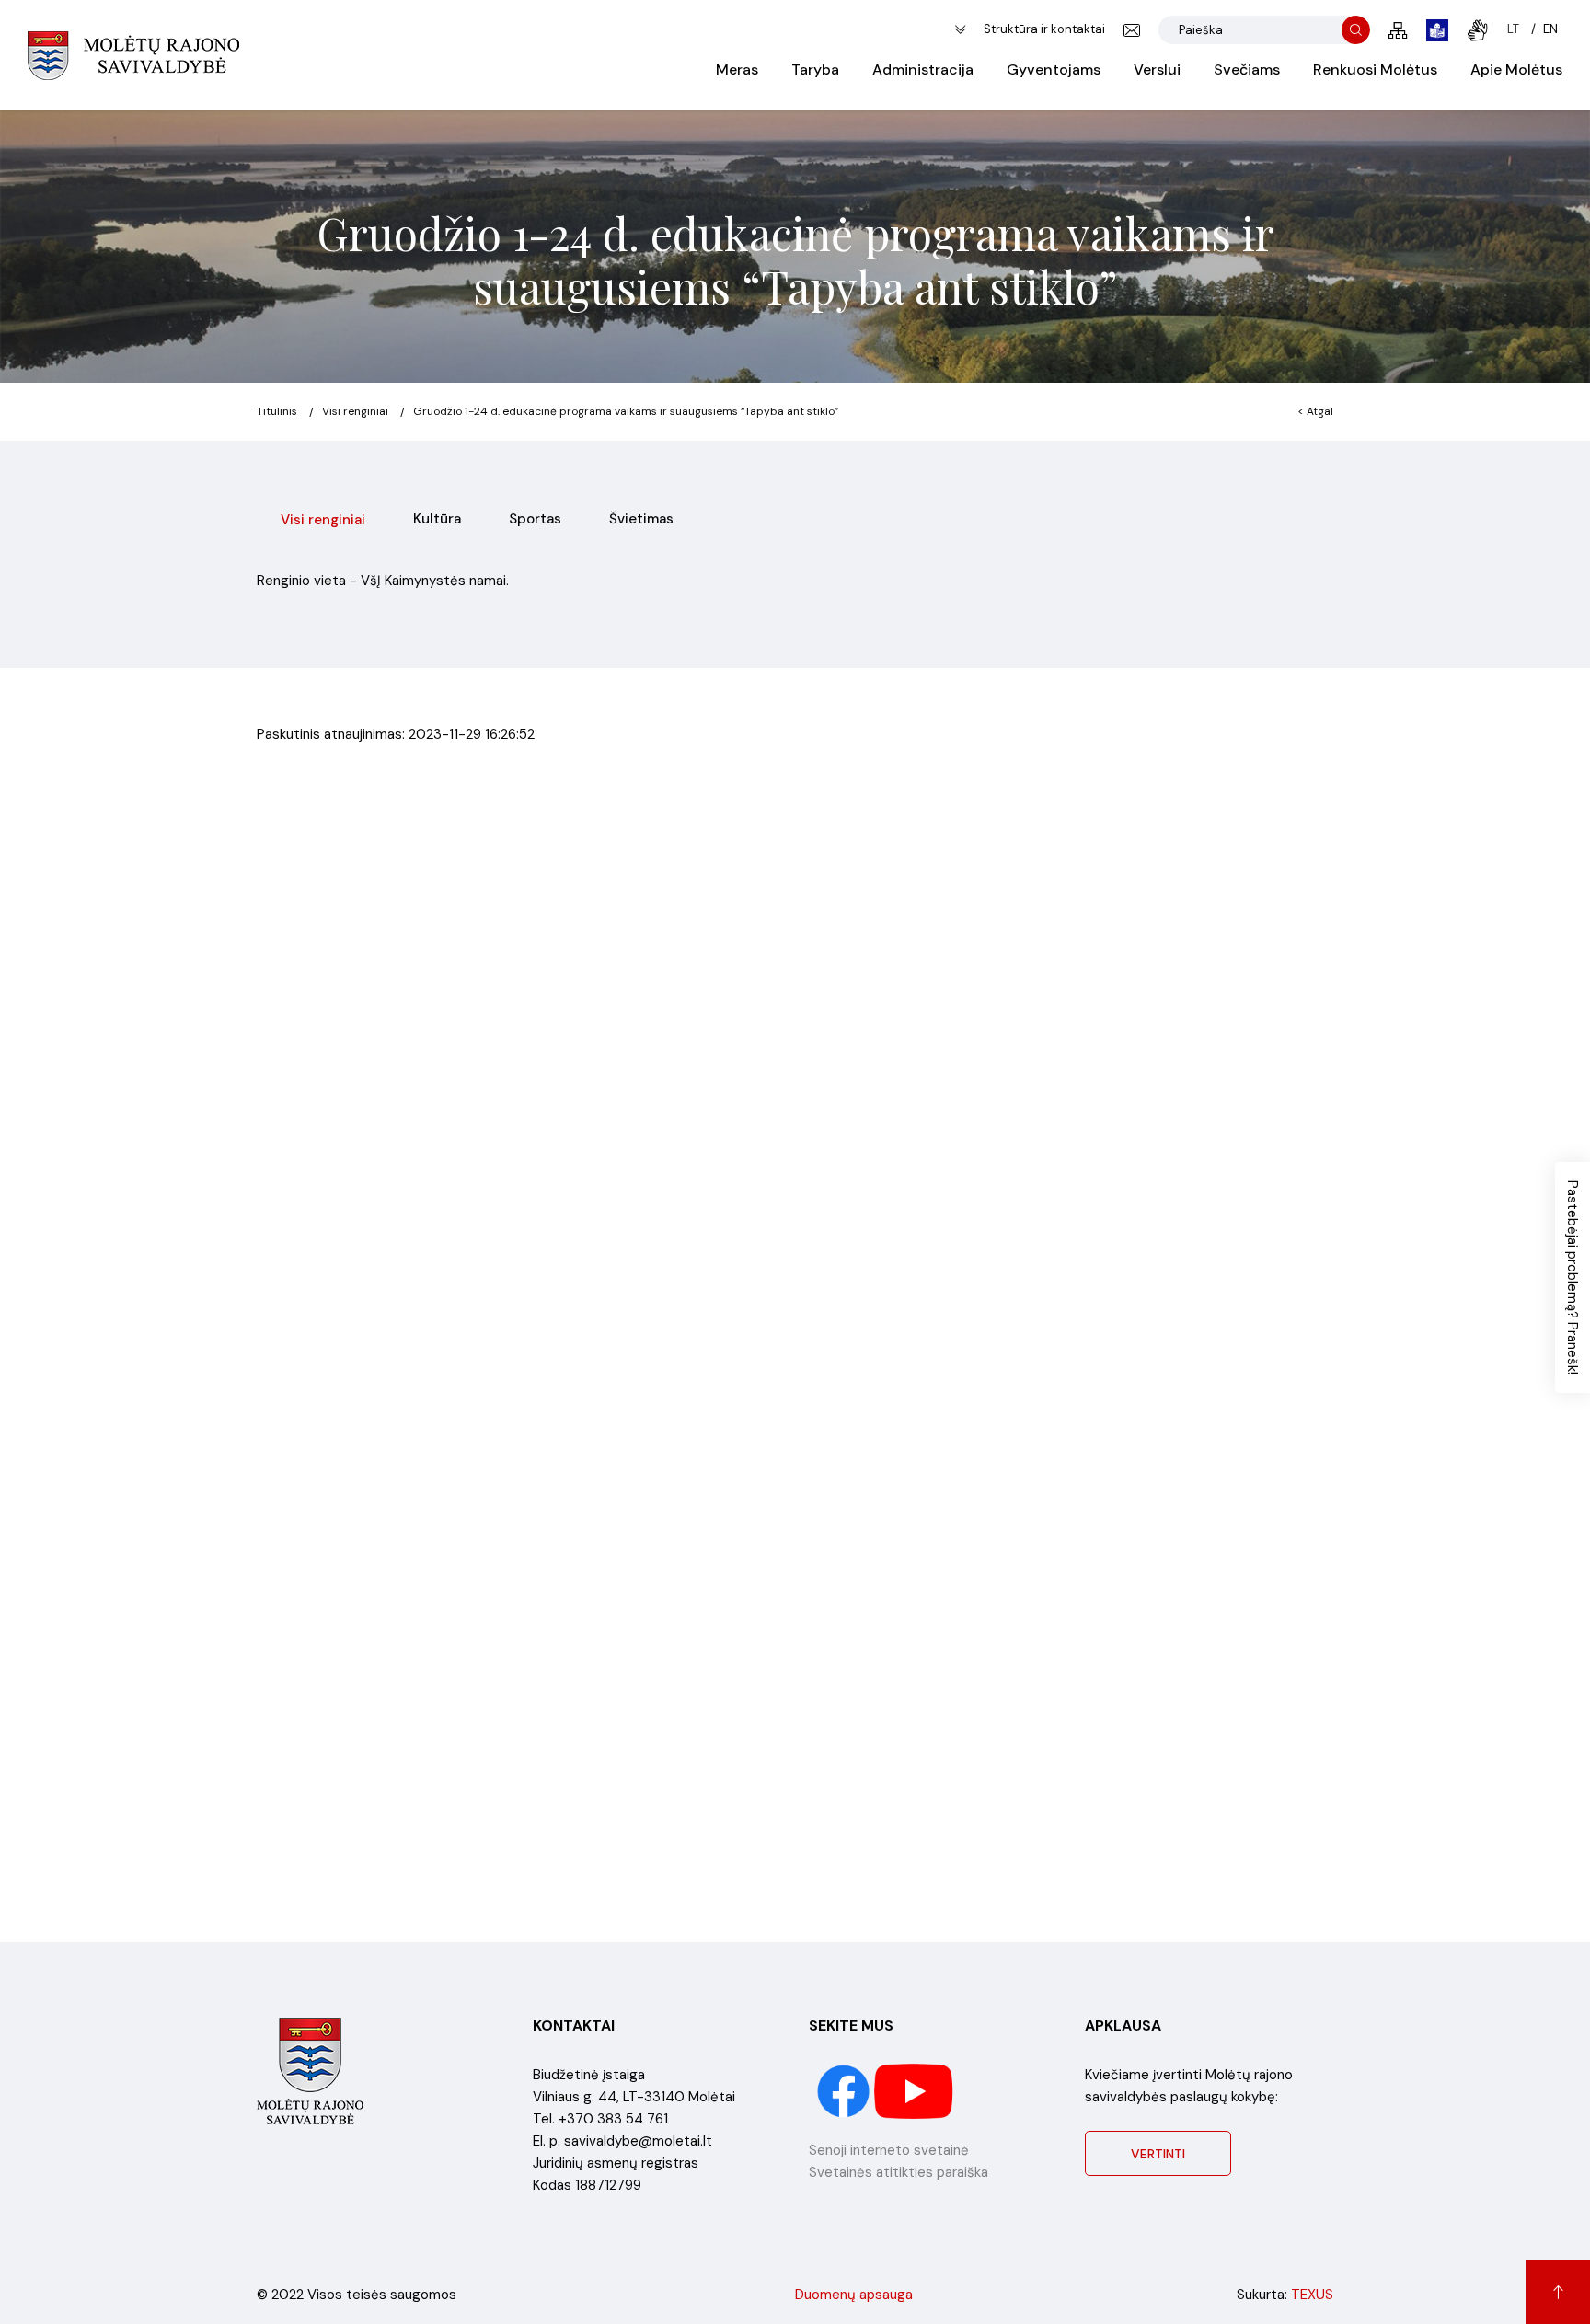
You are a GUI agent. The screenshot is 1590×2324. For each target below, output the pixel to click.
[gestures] (1478, 30)
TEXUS (1312, 2295)
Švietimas (641, 519)
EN (1550, 29)
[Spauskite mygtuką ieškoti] (1356, 30)
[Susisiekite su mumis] (1132, 30)
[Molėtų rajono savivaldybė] (133, 55)
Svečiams (1247, 69)
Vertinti (1158, 2154)
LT (1513, 29)
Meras (737, 69)
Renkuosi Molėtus (1375, 69)
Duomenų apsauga (854, 2295)
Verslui (1157, 69)
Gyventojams (1054, 69)
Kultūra (437, 519)
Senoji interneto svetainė (889, 2150)
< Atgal (1315, 411)
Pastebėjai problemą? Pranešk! (1573, 1277)
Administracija (923, 69)
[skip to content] (960, 30)
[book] (1437, 30)
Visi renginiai (355, 411)
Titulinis (277, 411)
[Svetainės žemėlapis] (1398, 30)
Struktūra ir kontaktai (1044, 29)
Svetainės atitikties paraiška (899, 2172)
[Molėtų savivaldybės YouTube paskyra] (914, 2090)
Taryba (815, 69)
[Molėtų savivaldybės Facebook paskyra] (845, 2090)
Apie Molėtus (1516, 69)
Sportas (535, 519)
